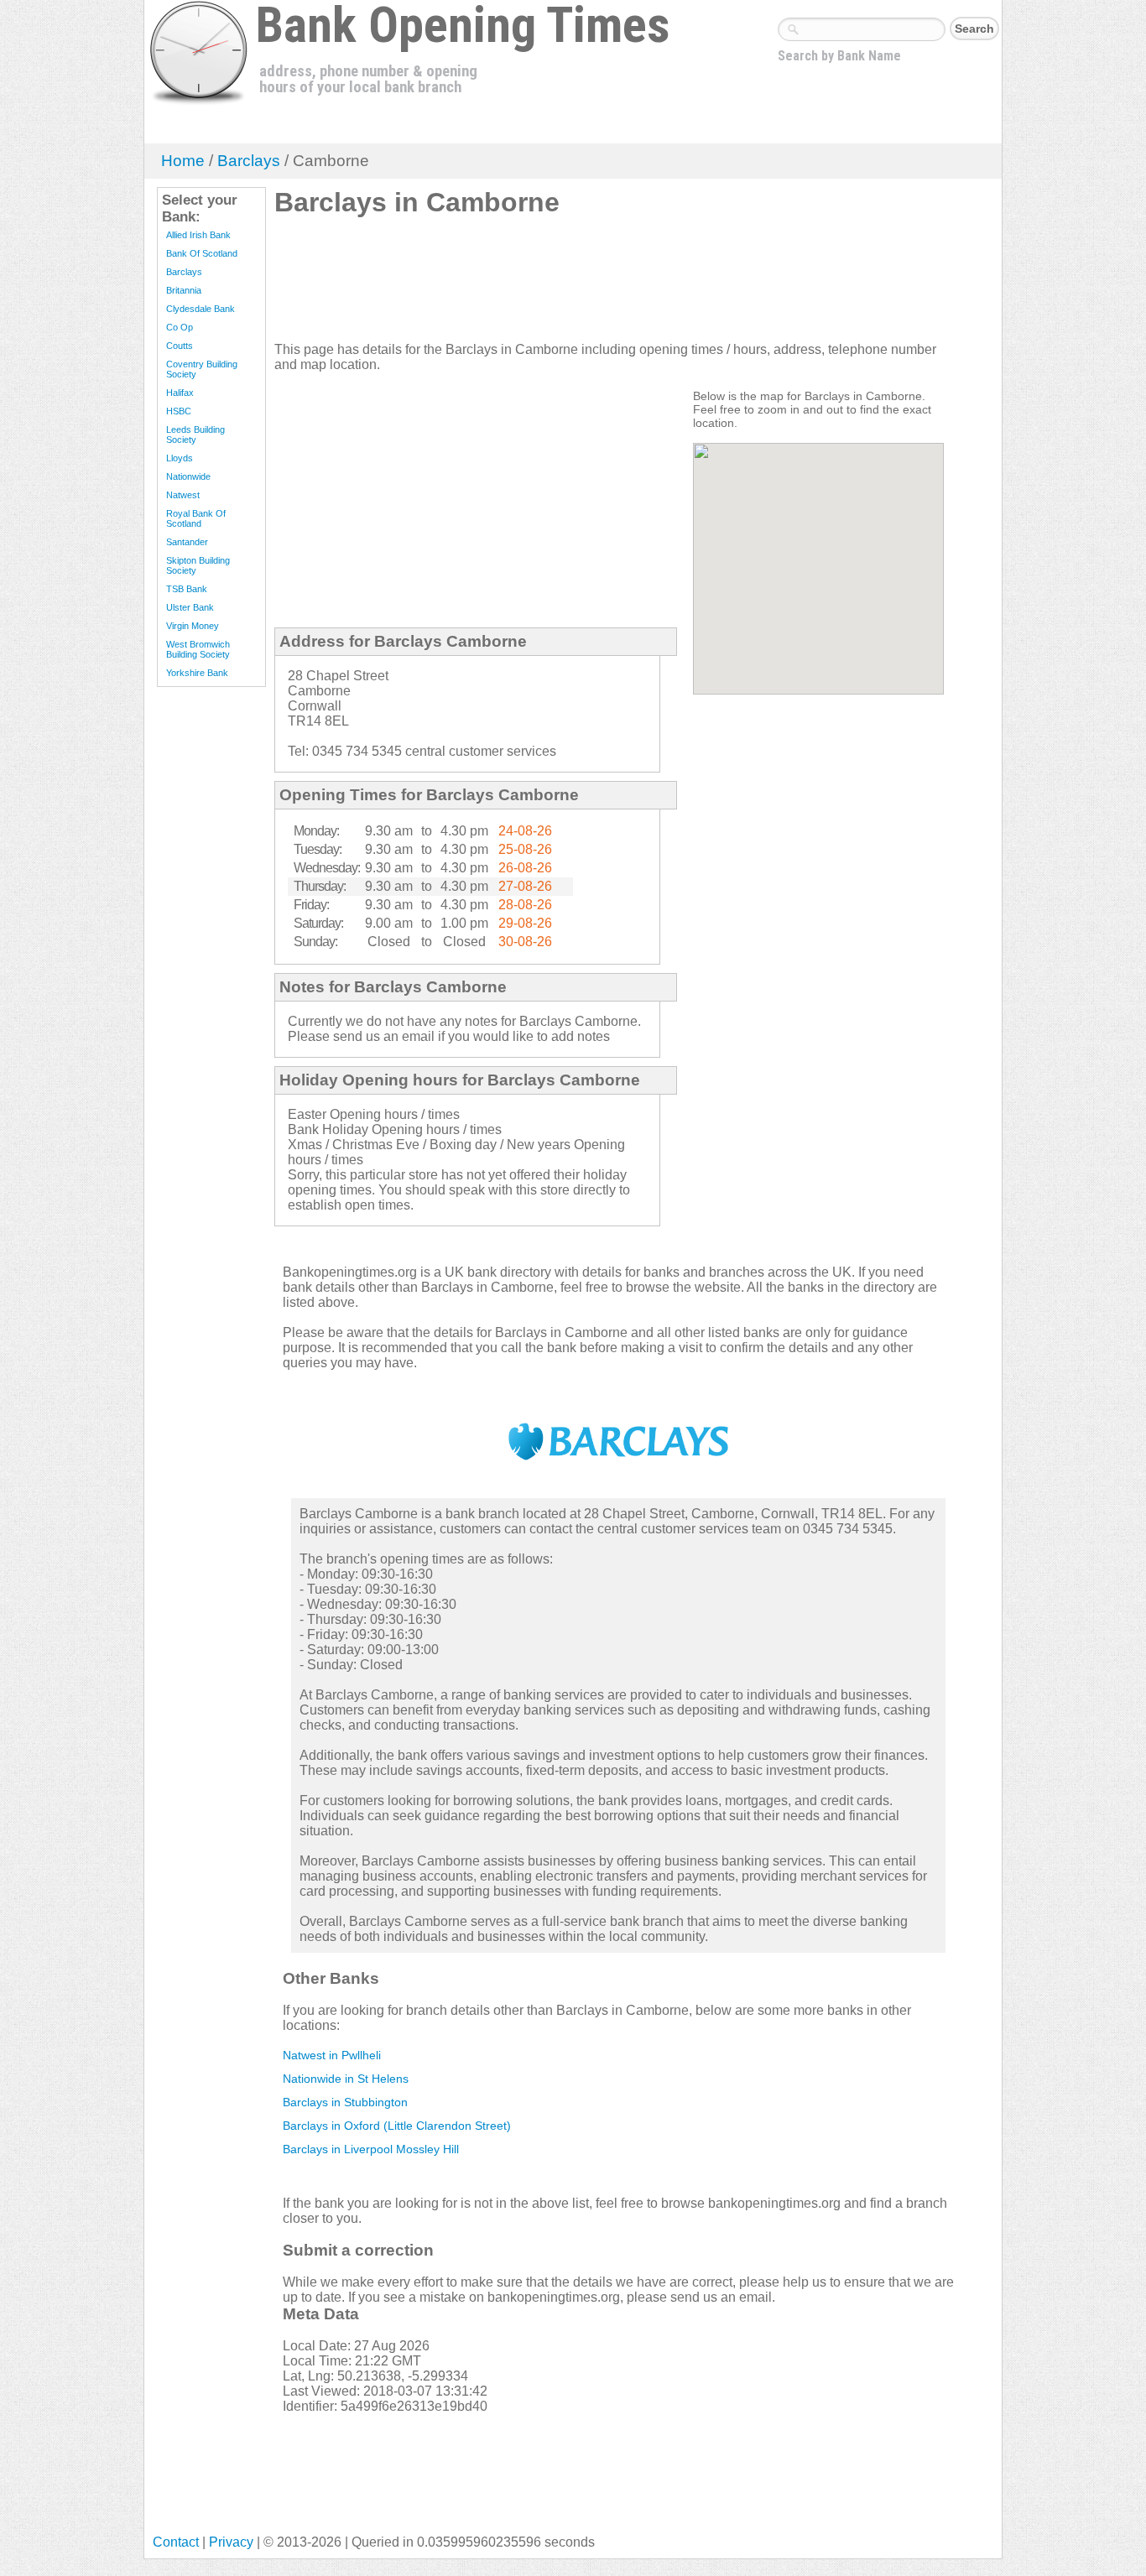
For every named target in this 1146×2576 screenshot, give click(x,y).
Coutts (180, 346)
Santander (187, 542)
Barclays (249, 161)
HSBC (179, 411)
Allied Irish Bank (198, 235)
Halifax (180, 393)
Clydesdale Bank (201, 309)
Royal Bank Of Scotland (196, 518)
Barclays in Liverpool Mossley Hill (371, 2149)
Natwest (183, 495)
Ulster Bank (190, 607)
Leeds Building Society (195, 435)
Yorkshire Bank (197, 673)
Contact (176, 2542)
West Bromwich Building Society (198, 649)
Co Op (180, 327)
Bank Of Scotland (202, 253)
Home (183, 161)
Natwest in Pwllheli (332, 2055)
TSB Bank (187, 589)
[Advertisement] (580, 286)
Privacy (231, 2542)
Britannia (184, 290)
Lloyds (180, 458)
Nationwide (188, 476)
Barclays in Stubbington (345, 2102)
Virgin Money (193, 626)
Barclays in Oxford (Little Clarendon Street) (397, 2126)
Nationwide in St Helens (346, 2079)
